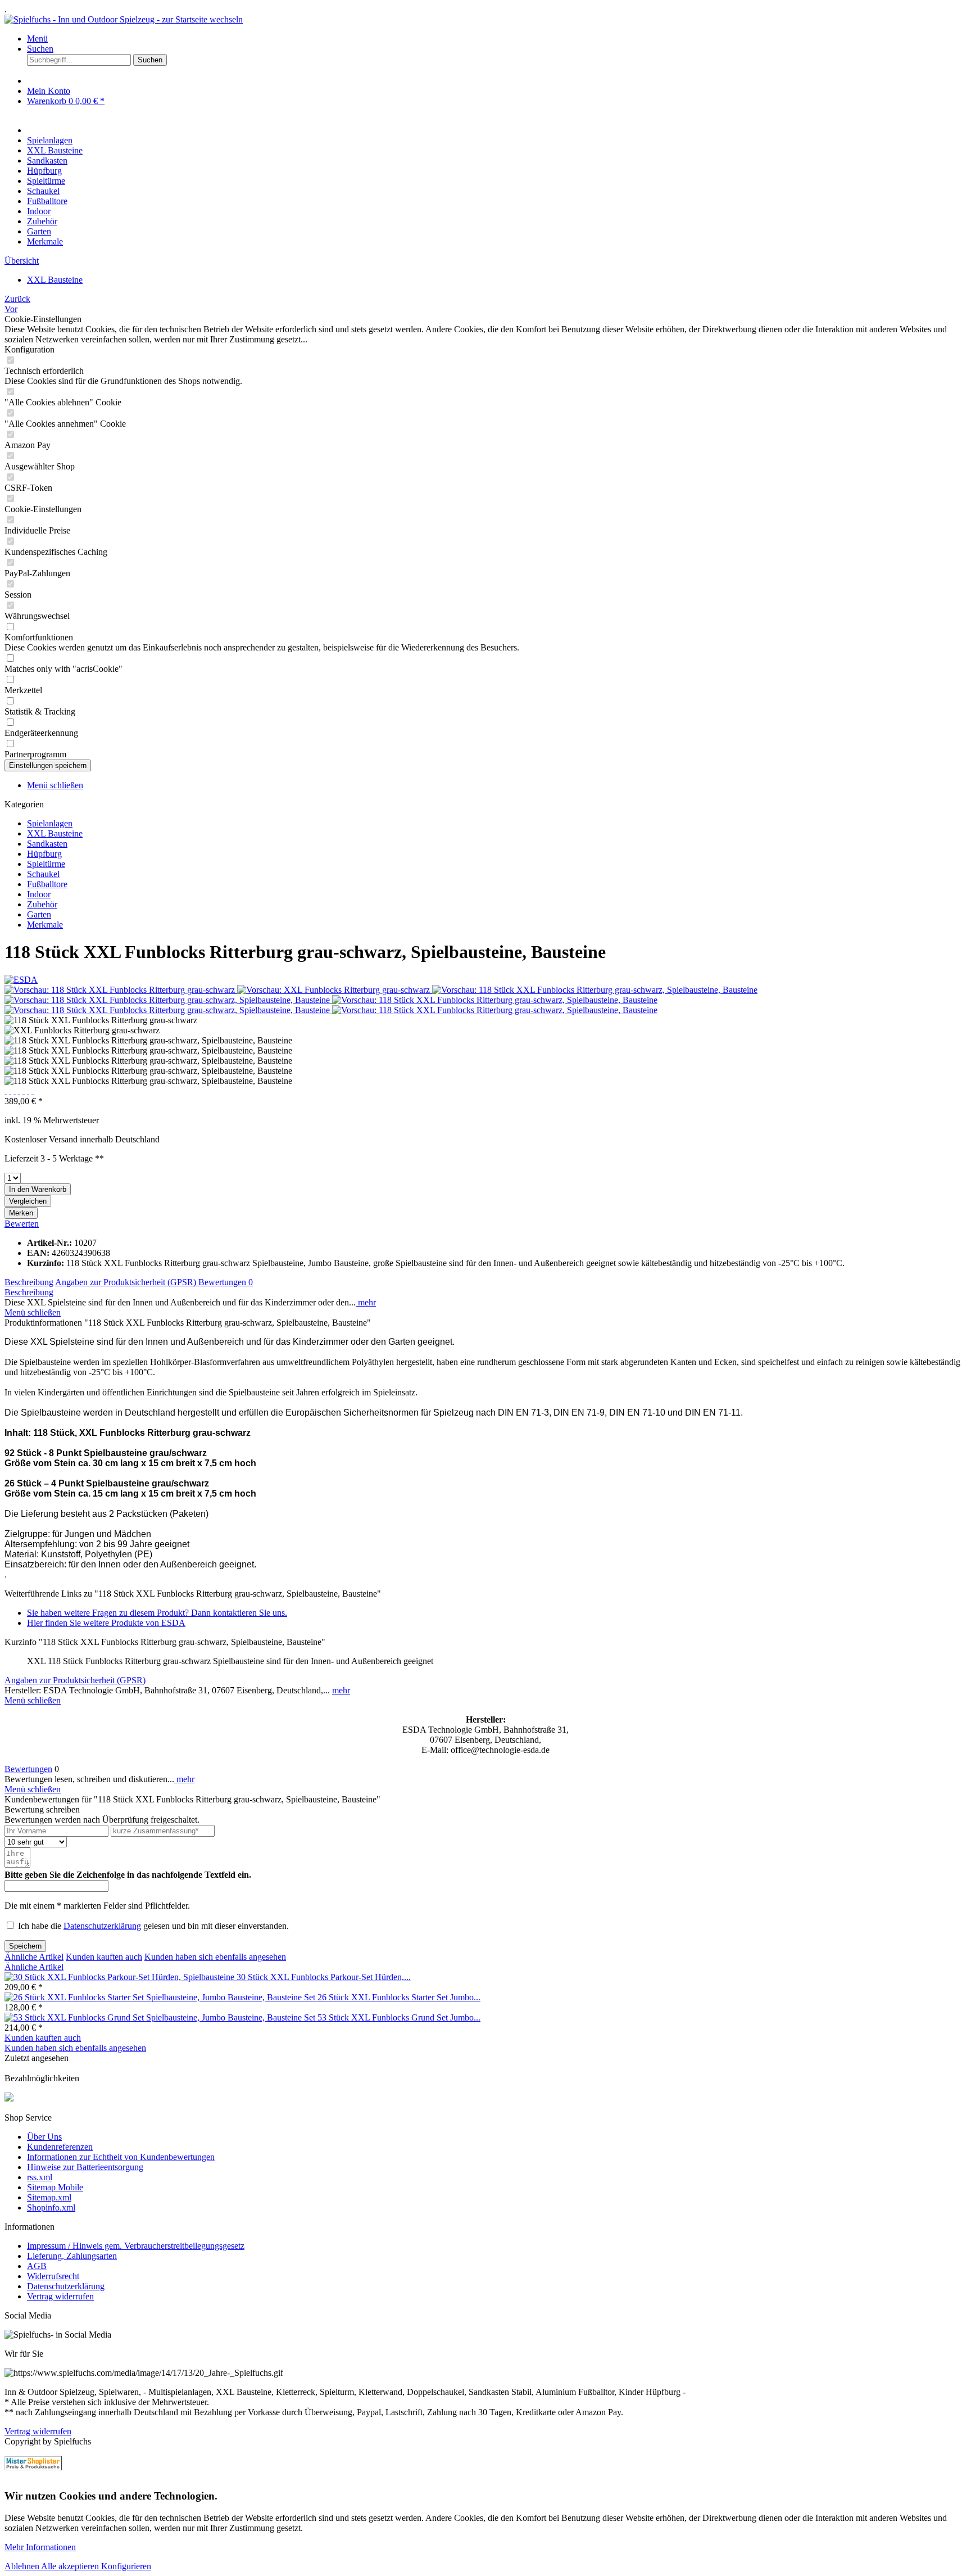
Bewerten (22, 1224)
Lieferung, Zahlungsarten (72, 2256)
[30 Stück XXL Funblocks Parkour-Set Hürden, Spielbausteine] (121, 1977)
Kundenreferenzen (60, 2147)
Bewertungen (226, 1282)
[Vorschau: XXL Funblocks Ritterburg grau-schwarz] (335, 990)
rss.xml (40, 2177)
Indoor (39, 894)
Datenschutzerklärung (102, 1926)
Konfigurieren (126, 2566)
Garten (39, 914)
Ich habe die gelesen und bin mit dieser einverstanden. (153, 1926)
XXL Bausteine (55, 833)
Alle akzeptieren (71, 2566)
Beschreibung (29, 1282)
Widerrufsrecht (53, 2276)
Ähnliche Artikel (34, 1957)
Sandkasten (47, 844)
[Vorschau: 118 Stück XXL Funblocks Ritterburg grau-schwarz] (121, 990)
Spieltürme (46, 864)
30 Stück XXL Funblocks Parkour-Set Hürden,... (324, 1977)
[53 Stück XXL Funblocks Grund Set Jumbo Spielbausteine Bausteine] (161, 2017)
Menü (37, 39)
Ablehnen (23, 2566)
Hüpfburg (44, 854)
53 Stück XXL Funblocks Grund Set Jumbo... (399, 2017)
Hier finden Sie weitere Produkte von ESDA (106, 1623)
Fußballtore (47, 884)
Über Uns (44, 2137)
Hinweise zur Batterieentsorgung (85, 2167)
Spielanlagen (50, 823)
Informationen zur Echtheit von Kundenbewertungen (121, 2157)
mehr (366, 1302)
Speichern (25, 1946)
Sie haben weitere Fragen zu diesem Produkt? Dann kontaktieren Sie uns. (157, 1613)
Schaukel (43, 874)
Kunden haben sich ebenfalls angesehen (215, 1957)
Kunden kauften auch (104, 1957)
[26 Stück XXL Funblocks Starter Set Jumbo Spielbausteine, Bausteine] (161, 1997)
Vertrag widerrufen (60, 2296)
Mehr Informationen (40, 2547)
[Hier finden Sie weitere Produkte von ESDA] (21, 980)
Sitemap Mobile (55, 2187)
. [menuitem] (6, 9)
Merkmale (45, 925)
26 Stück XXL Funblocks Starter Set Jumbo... (399, 1997)
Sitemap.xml (49, 2197)
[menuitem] (497, 39)
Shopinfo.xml (51, 2207)
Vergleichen (28, 1201)
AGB (37, 2266)
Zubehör (42, 904)
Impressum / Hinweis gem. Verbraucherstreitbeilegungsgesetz (136, 2246)
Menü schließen (55, 785)
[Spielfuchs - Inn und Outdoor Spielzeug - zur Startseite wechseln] (124, 19)
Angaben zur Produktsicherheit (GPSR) (127, 1282)
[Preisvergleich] (33, 2463)
